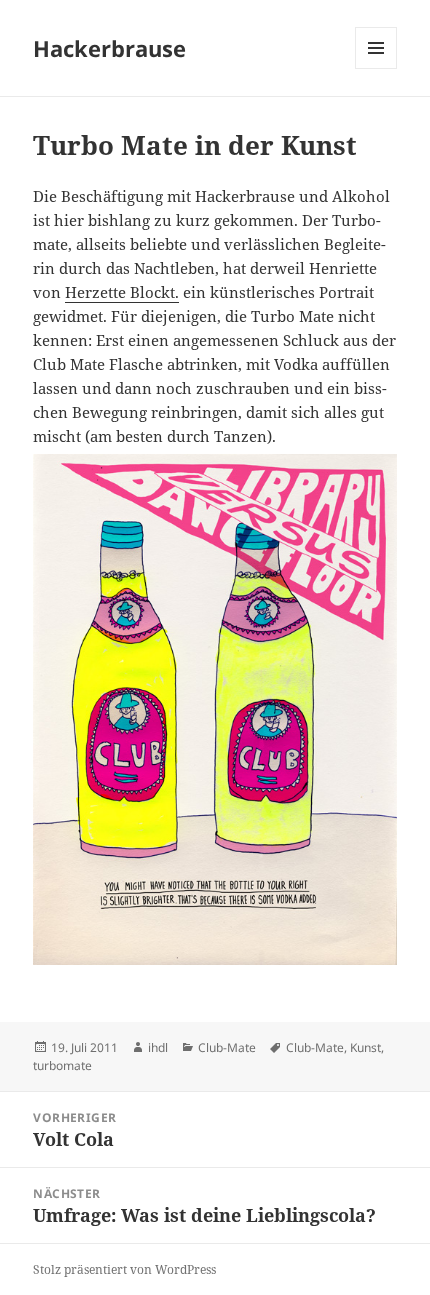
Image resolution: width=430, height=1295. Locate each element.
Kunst (365, 1047)
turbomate (62, 1065)
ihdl (158, 1047)
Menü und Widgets (376, 68)
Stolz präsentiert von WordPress (124, 1269)
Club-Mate (227, 1047)
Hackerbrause (109, 48)
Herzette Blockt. (122, 292)
